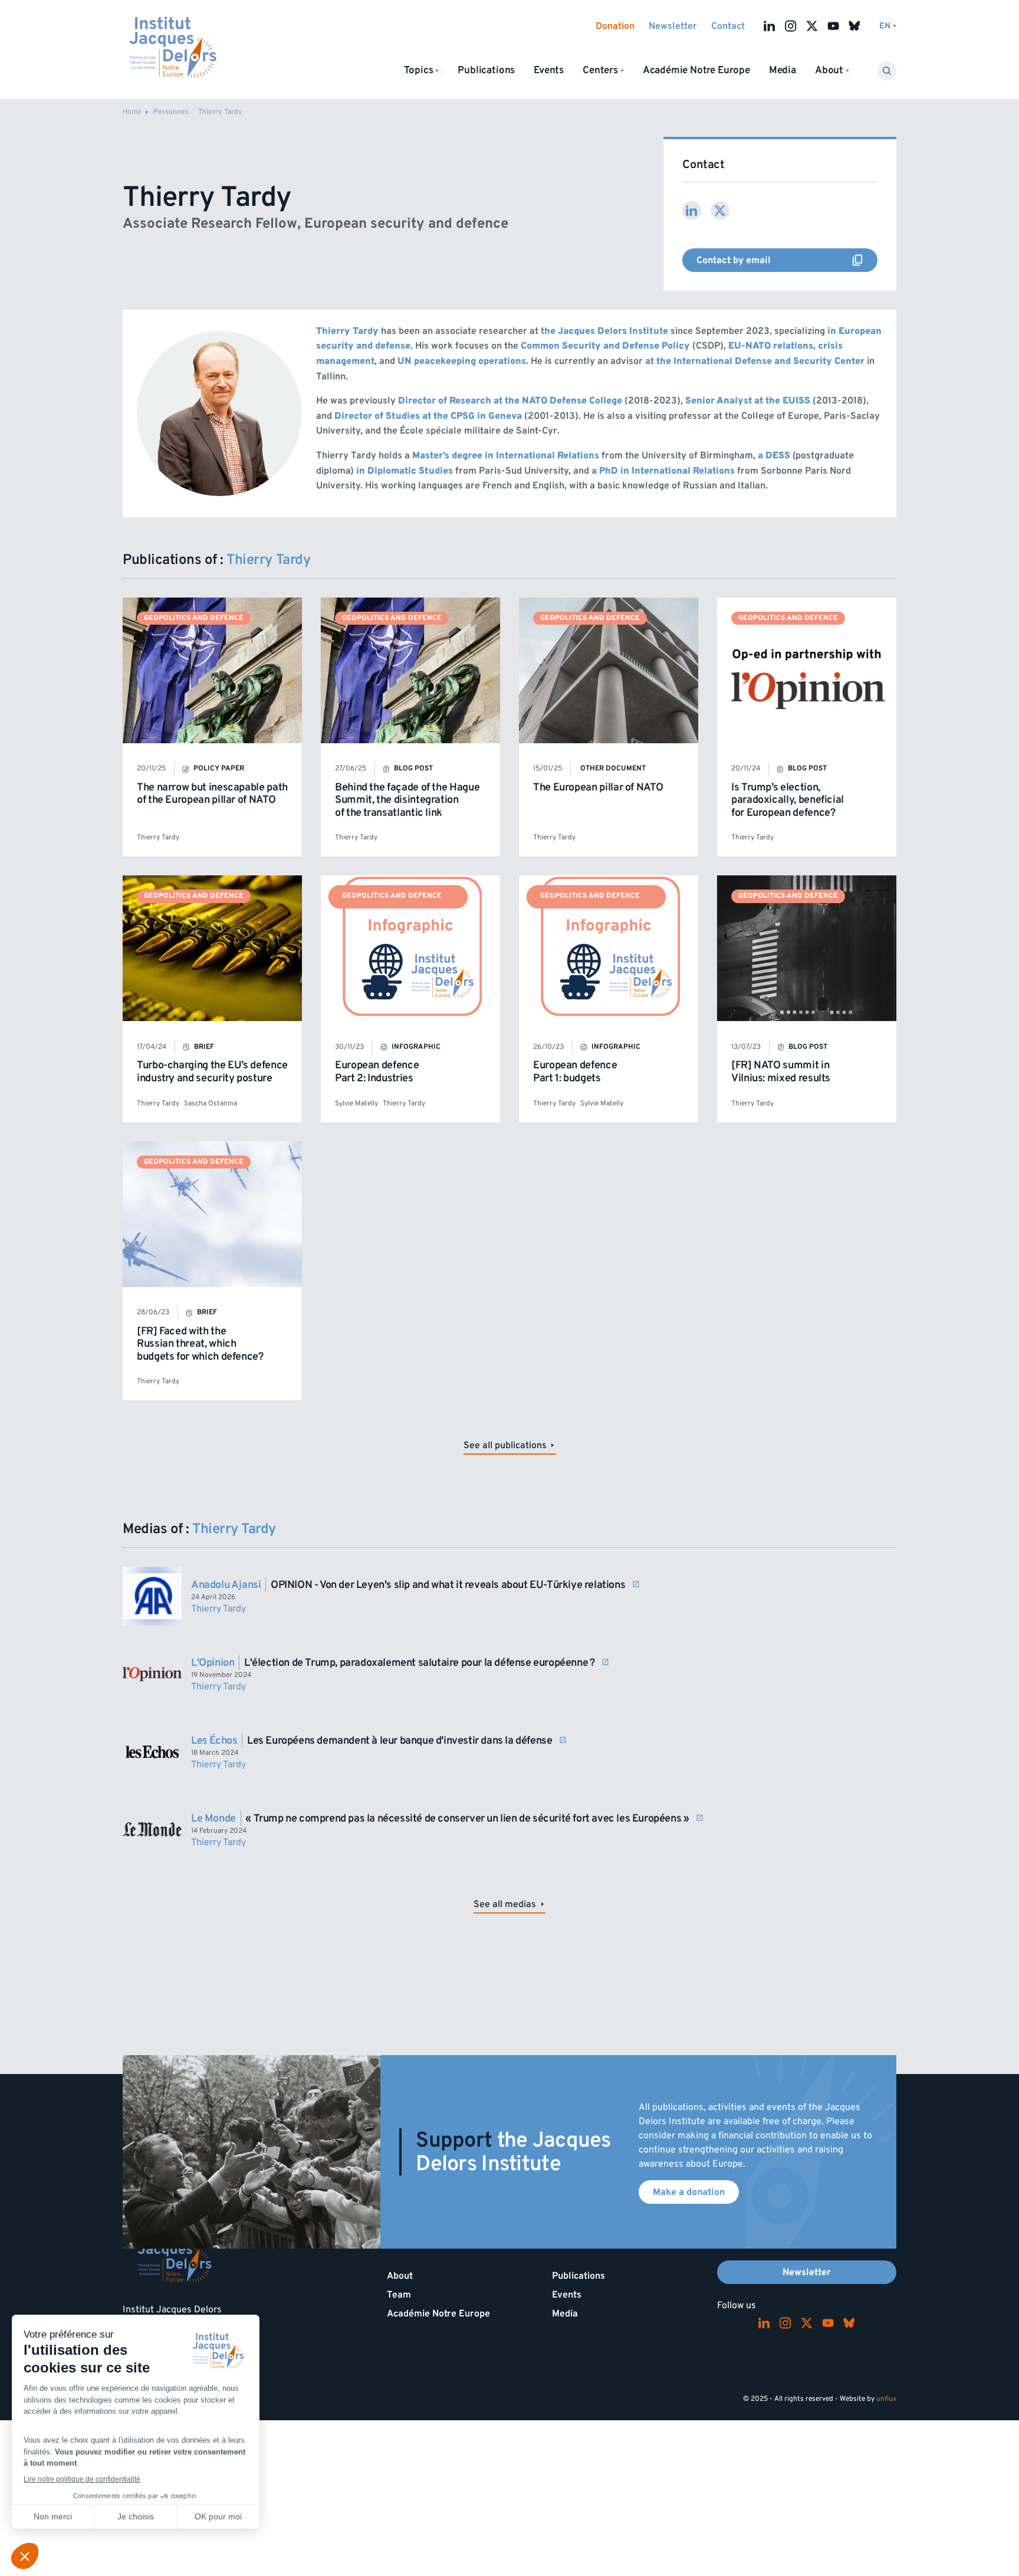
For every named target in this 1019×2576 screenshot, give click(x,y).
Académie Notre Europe (696, 70)
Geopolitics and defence (194, 618)
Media (783, 70)
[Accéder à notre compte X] (812, 26)
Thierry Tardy (158, 837)
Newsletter (673, 26)
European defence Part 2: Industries (377, 1072)
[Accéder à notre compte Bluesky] (854, 26)
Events (549, 70)
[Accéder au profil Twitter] (720, 211)
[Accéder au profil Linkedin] (692, 211)
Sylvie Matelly (356, 1103)
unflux (886, 2399)
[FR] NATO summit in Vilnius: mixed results (781, 1072)
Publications (486, 70)
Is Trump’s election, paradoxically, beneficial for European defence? (788, 800)
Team (399, 2295)
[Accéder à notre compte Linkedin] (770, 26)
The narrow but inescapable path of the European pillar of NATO (212, 794)
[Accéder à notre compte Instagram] (791, 26)
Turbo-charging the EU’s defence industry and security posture (212, 1072)
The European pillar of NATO (598, 787)
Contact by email (787, 260)
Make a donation (689, 2192)
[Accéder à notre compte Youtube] (833, 26)
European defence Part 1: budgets (575, 1072)
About (400, 2276)
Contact (728, 26)
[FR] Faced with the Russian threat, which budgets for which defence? (200, 1344)
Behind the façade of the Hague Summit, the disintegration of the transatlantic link (407, 800)
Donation (615, 26)
